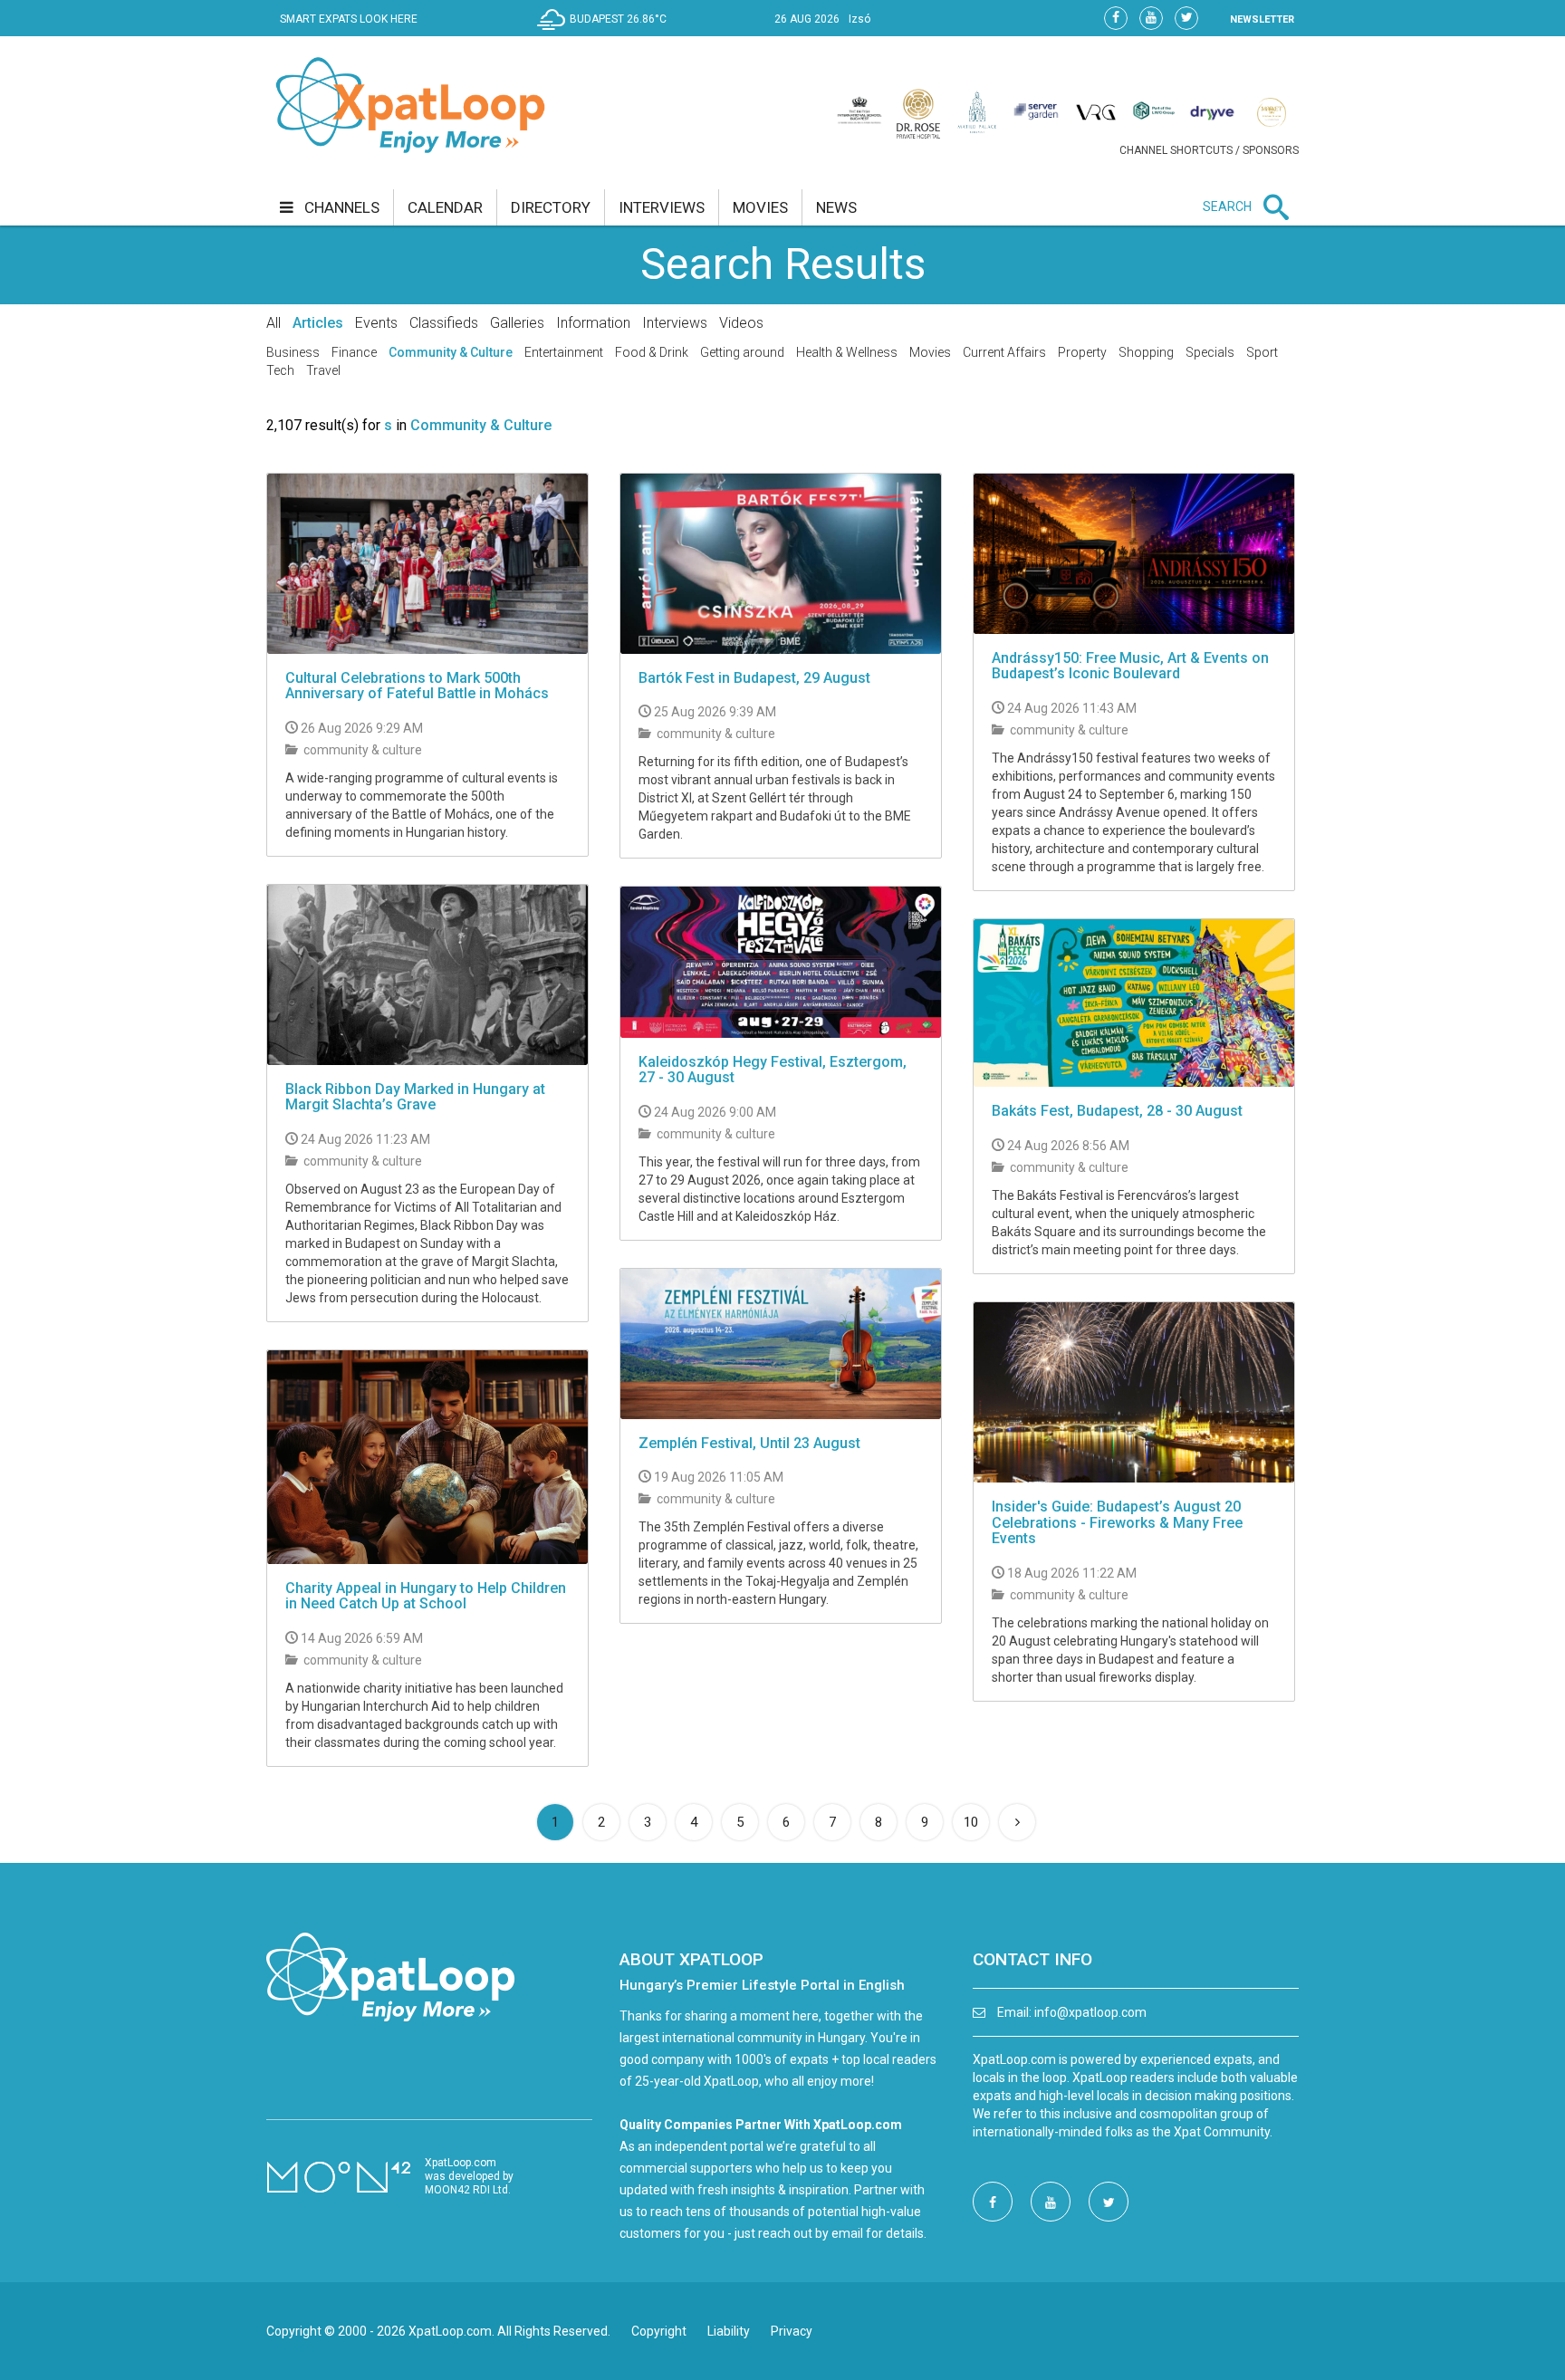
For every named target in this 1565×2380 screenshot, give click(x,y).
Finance (354, 352)
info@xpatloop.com (1090, 2012)
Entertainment (564, 352)
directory (551, 207)
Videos (741, 323)
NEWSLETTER (1262, 19)
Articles (318, 323)
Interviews (675, 323)
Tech (280, 370)
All (274, 323)
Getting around (742, 352)
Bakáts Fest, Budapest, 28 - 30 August (1117, 1111)
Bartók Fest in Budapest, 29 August (754, 678)
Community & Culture (451, 352)
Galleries (517, 323)
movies (760, 207)
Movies (930, 352)
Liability (729, 2331)
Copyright (659, 2331)
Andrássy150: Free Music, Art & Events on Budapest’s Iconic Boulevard (1130, 666)
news (836, 207)
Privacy (792, 2331)
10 (971, 1822)
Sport (1262, 352)
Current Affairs (1004, 352)
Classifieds (444, 323)
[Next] (1017, 1822)
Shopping (1146, 352)
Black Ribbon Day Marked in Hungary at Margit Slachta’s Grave (415, 1097)
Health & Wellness (847, 352)
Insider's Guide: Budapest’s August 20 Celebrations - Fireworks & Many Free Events (1117, 1522)
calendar (445, 207)
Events (376, 323)
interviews (662, 207)
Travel (323, 370)
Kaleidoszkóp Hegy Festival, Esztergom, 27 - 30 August (773, 1070)
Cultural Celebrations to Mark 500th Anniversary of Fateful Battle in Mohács (417, 686)
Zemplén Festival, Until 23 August (749, 1443)
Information (593, 323)
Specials (1210, 352)
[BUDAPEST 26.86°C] (606, 33)
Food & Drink (652, 352)
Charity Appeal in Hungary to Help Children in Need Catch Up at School (426, 1596)
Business (293, 352)
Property (1082, 352)
